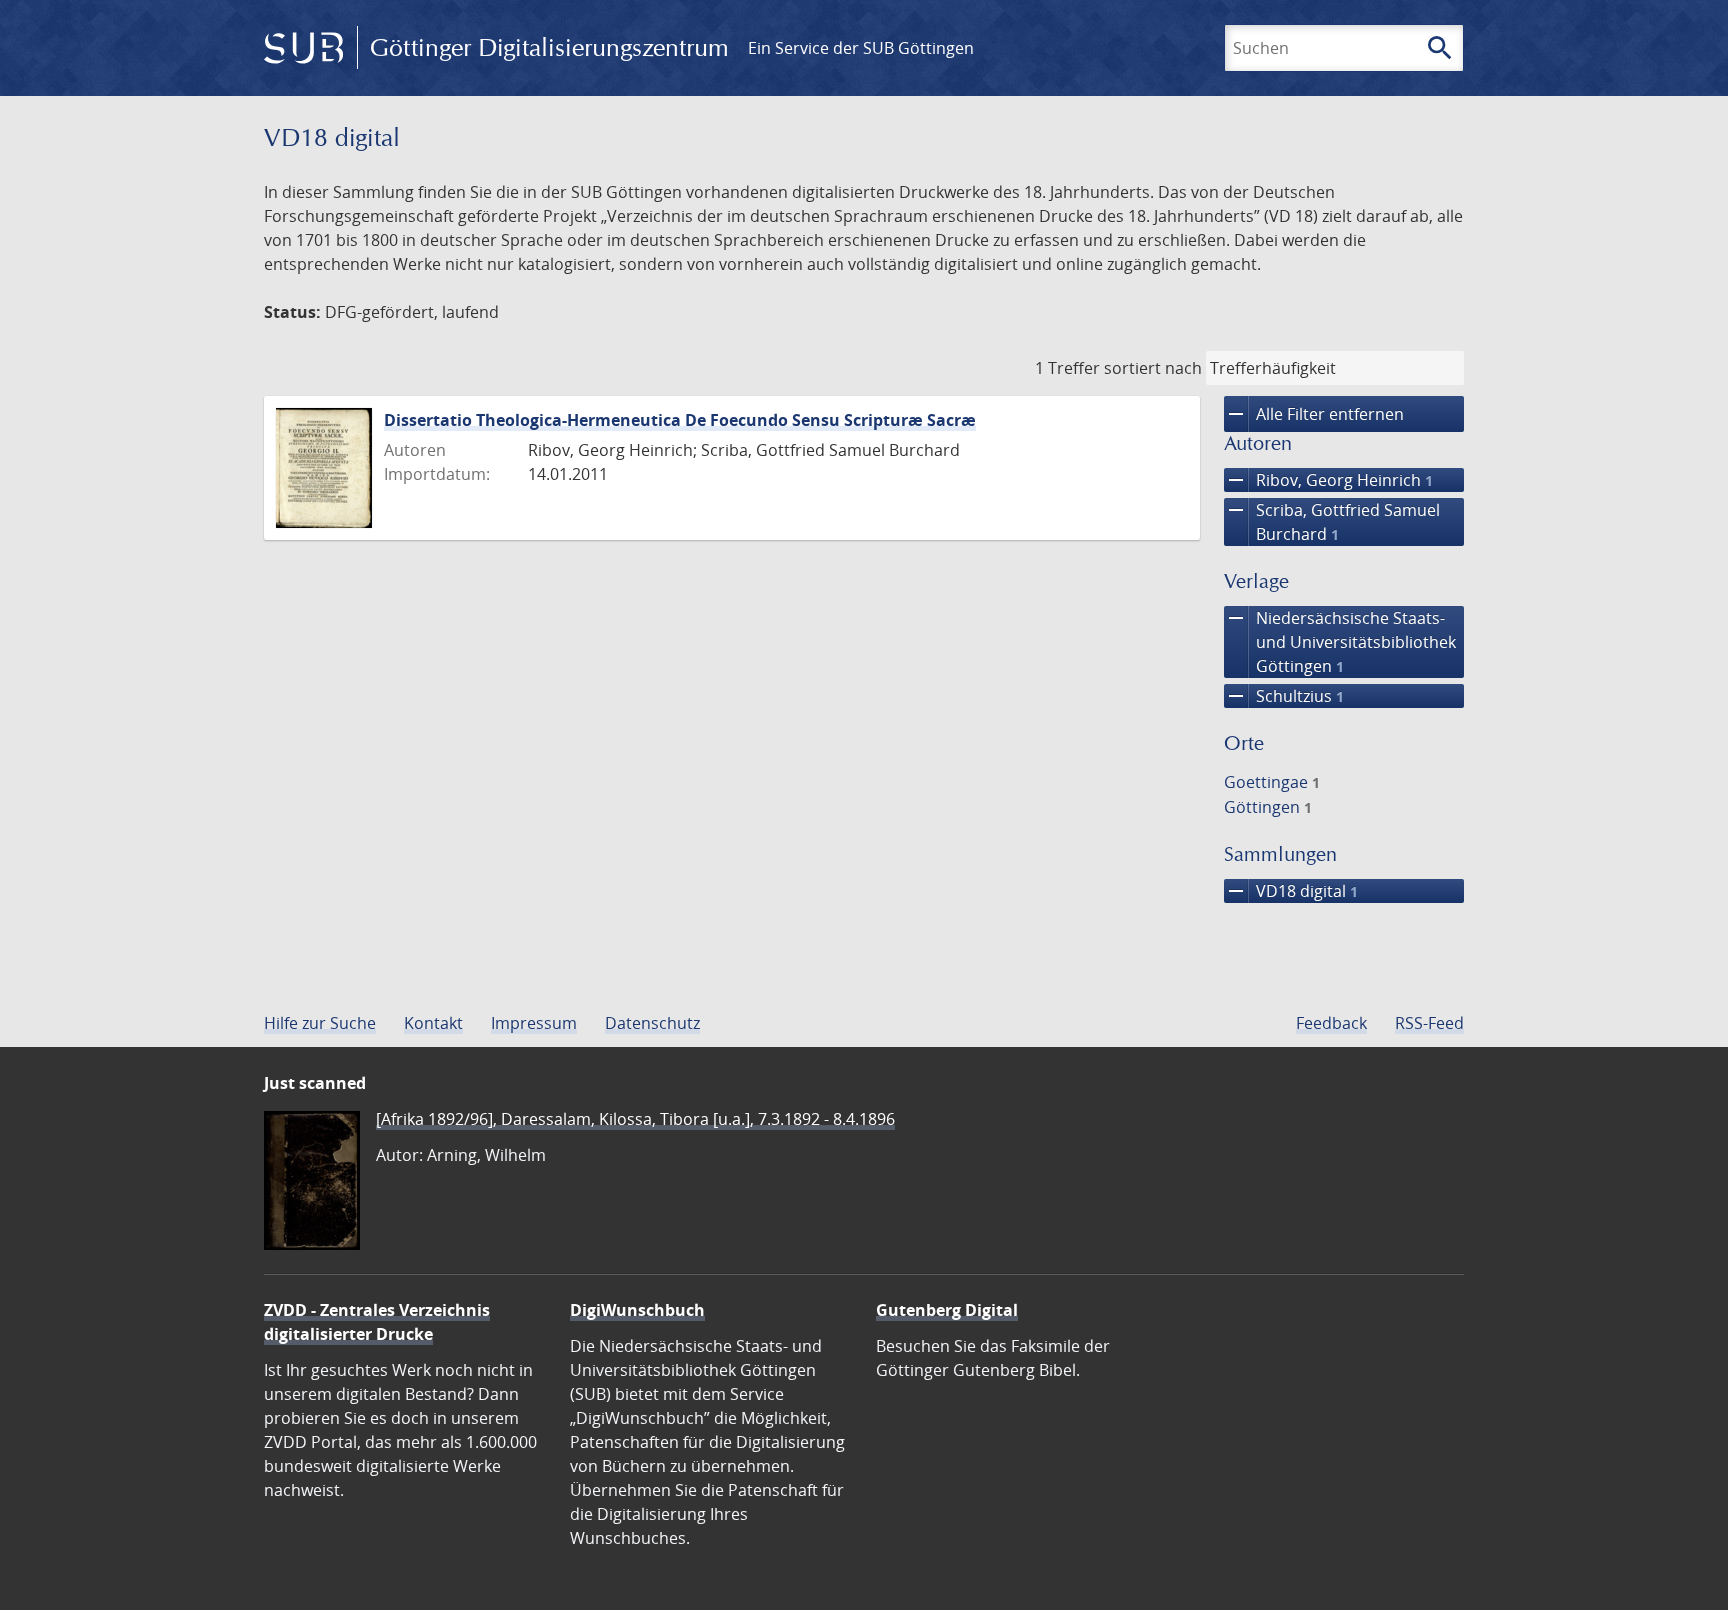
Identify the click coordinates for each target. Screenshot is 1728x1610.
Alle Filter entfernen (1314, 414)
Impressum (534, 1023)
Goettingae (1272, 782)
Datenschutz (652, 1023)
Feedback (1331, 1023)
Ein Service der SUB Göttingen (861, 48)
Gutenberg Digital (947, 1310)
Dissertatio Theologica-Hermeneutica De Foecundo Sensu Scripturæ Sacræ (680, 420)
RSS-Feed (1429, 1023)
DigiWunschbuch (637, 1310)
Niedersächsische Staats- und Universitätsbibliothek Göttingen (1340, 641)
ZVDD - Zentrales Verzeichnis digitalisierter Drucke (377, 1322)
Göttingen (1268, 807)
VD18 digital (1291, 891)
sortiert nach (1153, 368)
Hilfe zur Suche (320, 1023)
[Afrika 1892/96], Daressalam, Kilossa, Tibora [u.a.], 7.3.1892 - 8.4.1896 (635, 1119)
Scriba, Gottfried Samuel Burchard (1332, 521)
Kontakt (433, 1023)
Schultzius (1284, 696)
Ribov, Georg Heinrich (1328, 480)
